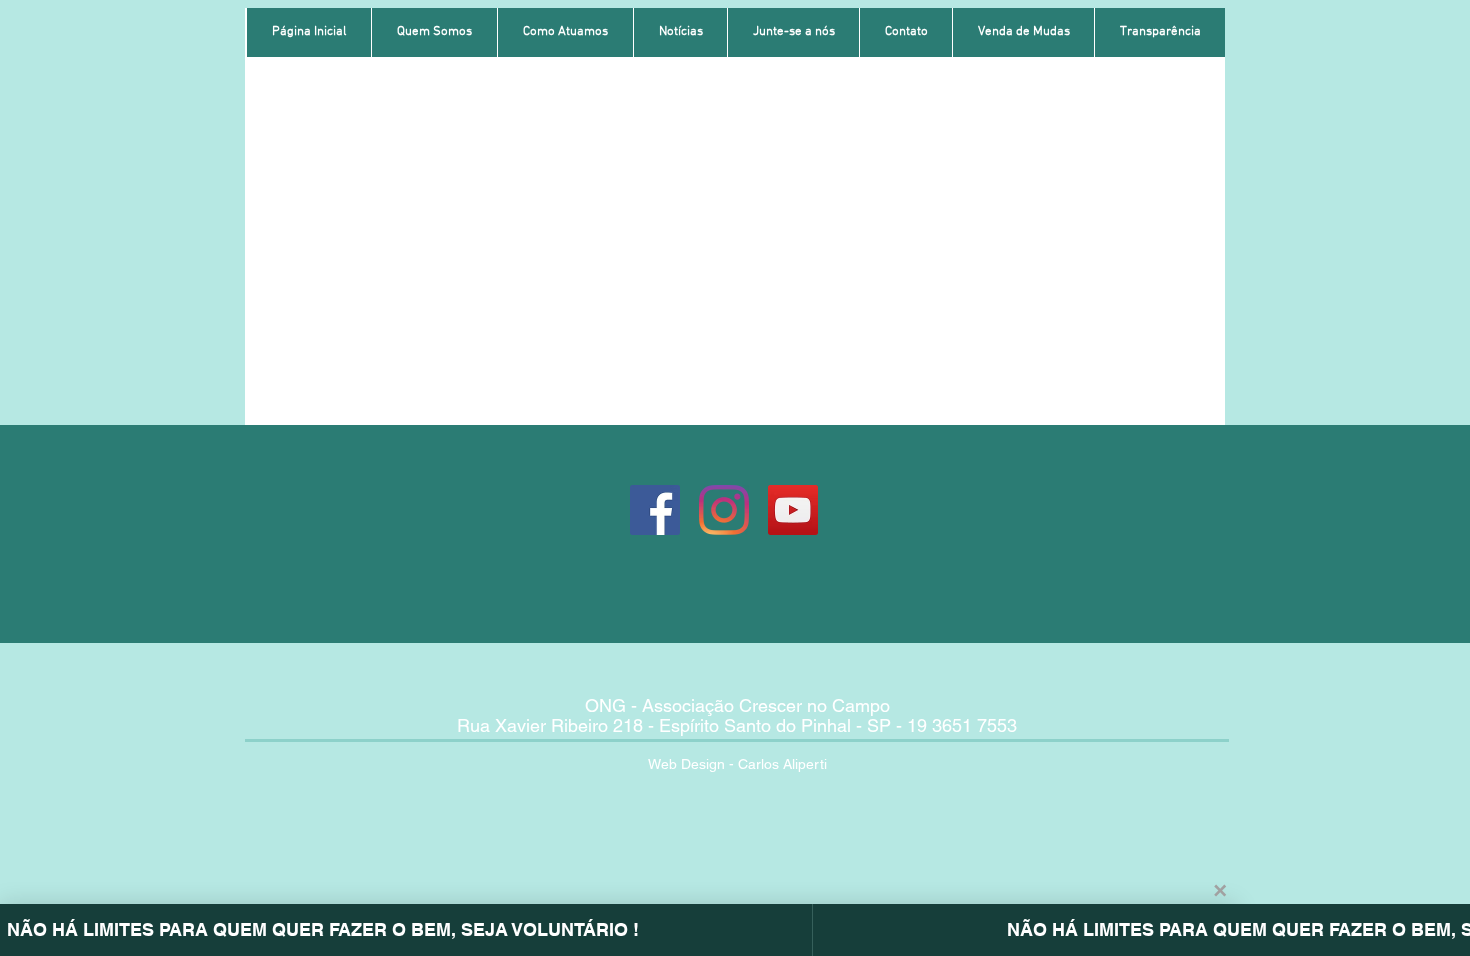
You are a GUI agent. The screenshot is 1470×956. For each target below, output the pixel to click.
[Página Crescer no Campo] (655, 510)
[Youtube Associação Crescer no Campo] (793, 510)
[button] (434, 32)
